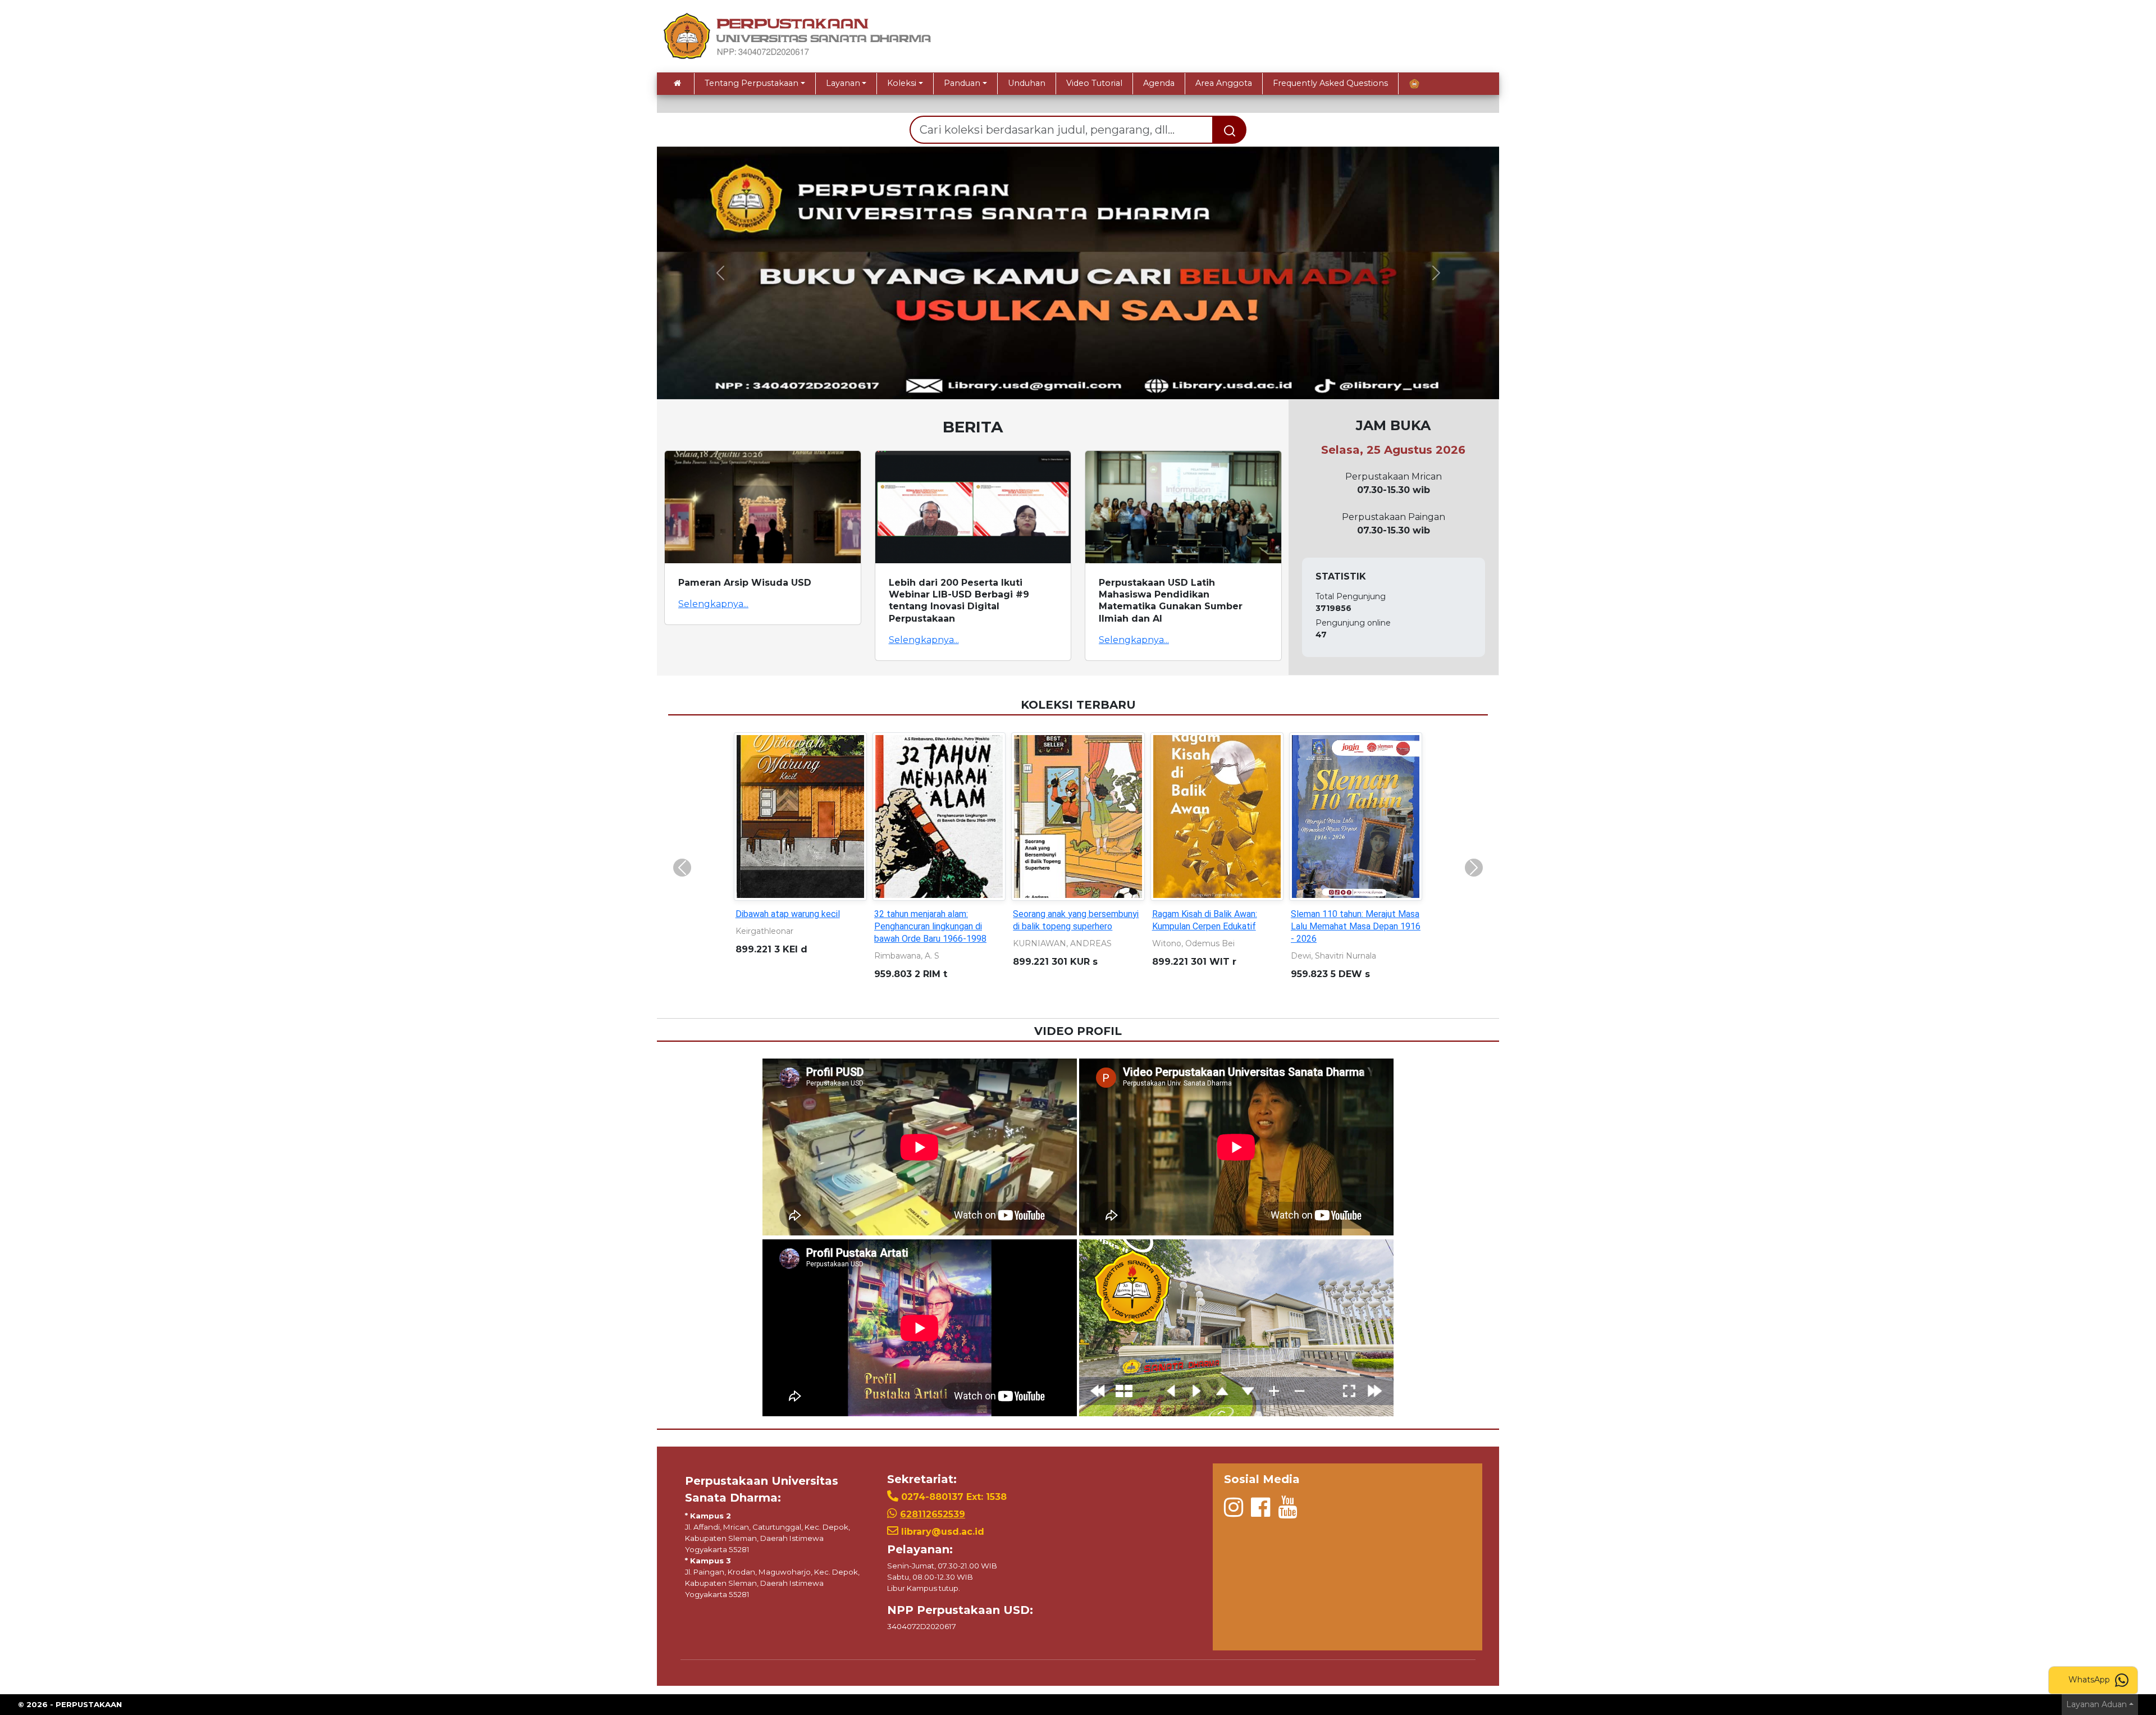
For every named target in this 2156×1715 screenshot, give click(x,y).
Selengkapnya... (713, 604)
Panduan (962, 83)
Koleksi (902, 83)
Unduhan (1027, 83)
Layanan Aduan (2096, 1704)
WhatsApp (2090, 1680)
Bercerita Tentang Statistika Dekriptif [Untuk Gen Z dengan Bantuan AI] (1072, 926)
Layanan (843, 83)
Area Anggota (1224, 83)
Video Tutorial (1094, 83)
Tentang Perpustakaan (752, 83)
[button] (720, 273)
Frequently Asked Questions (1330, 83)
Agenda (1159, 83)
